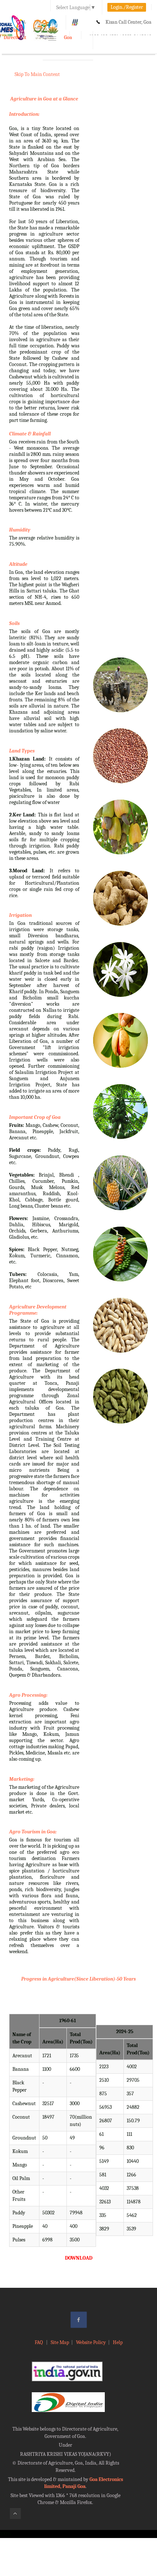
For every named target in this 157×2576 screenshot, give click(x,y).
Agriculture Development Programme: (38, 1310)
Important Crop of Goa (35, 1117)
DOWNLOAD (79, 2258)
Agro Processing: (28, 1695)
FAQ (39, 2342)
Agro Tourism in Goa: (33, 1832)
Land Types (22, 751)
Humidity (20, 530)
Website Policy (91, 2342)
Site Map (60, 2342)
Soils (14, 623)
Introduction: (24, 114)
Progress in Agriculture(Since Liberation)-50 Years (78, 1979)
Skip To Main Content (37, 74)
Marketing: (22, 1779)
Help (118, 2342)
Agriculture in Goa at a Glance (44, 99)
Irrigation (20, 915)
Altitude (18, 564)
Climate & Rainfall (30, 434)
